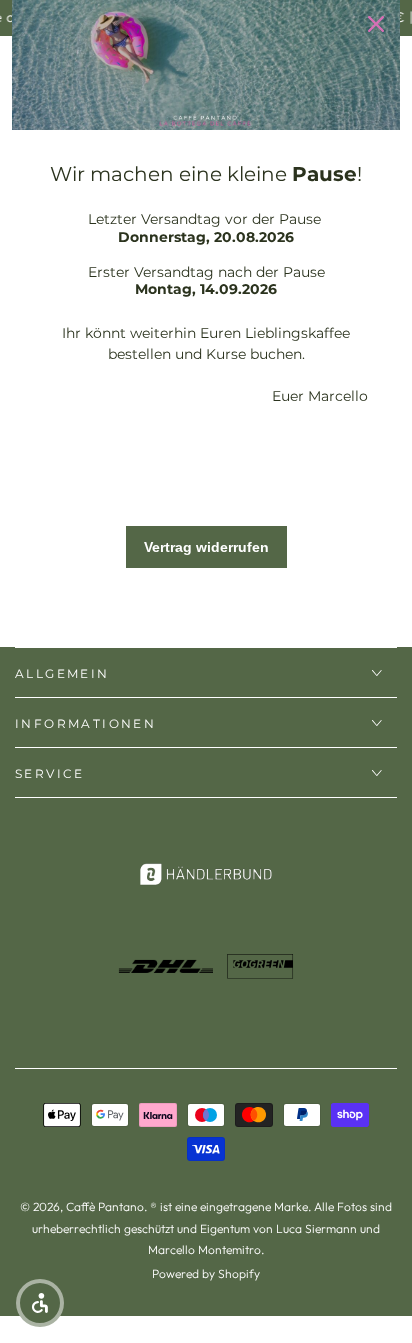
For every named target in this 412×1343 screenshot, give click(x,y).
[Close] (376, 24)
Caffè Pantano (105, 1206)
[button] (40, 1303)
